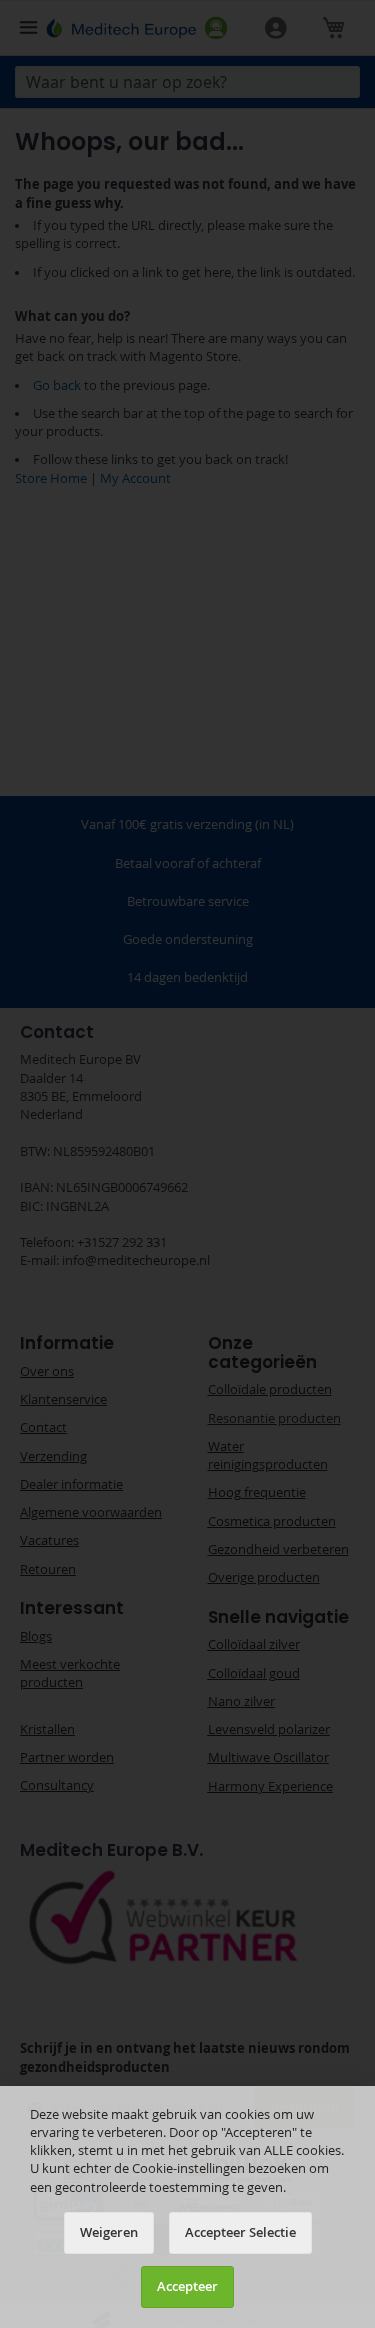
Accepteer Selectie (240, 2232)
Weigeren (109, 2232)
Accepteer (187, 2286)
